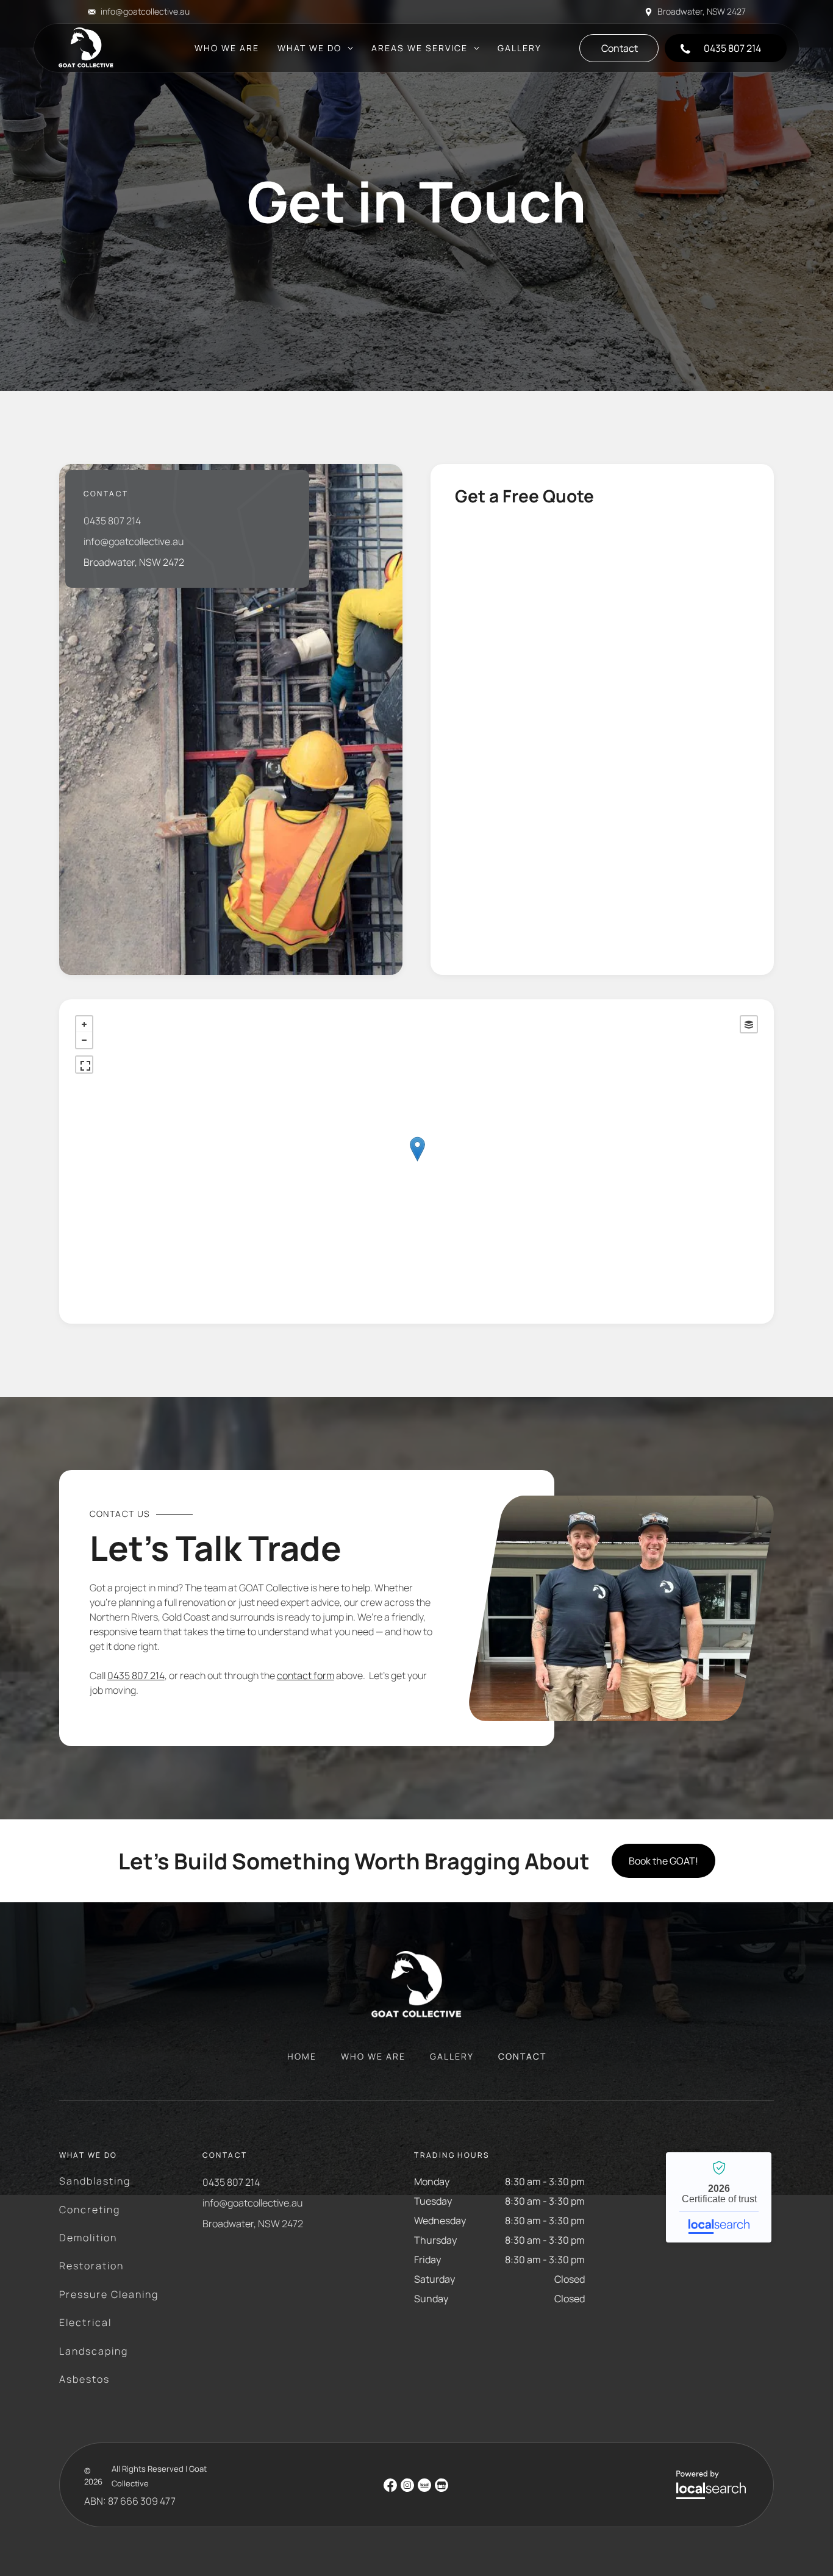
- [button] (84, 1040)
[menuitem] (227, 48)
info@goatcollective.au (145, 11)
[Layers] (749, 1024)
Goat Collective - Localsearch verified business (719, 2197)
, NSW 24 (720, 11)
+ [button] (84, 1024)
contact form (306, 1675)
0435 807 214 (112, 521)
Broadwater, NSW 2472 (134, 562)
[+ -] (417, 1161)
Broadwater (680, 11)
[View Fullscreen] (84, 1065)
